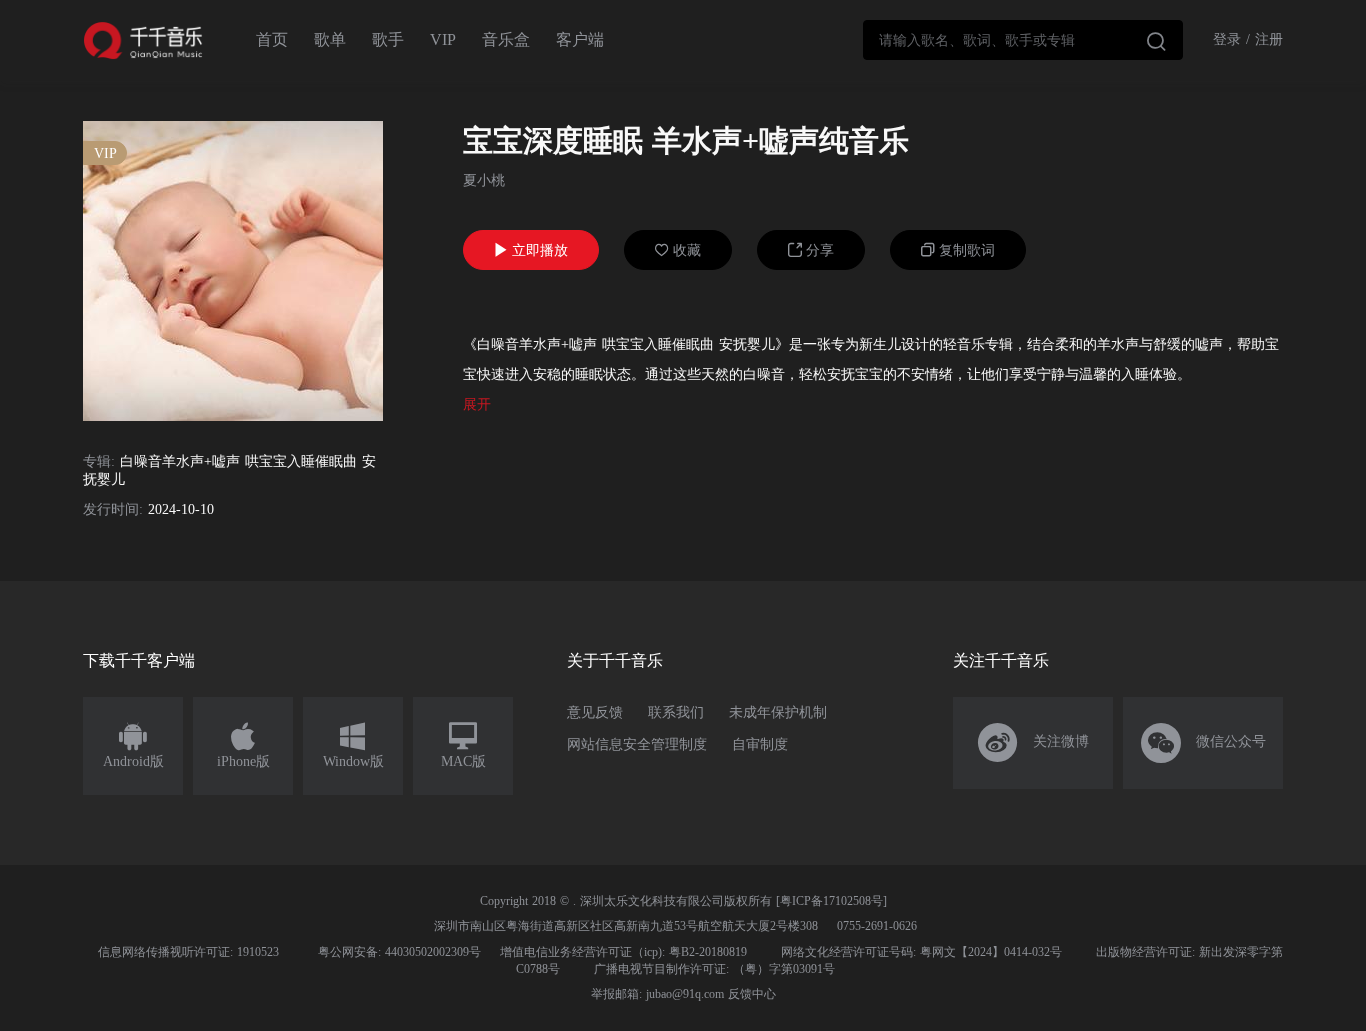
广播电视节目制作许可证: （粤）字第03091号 (714, 969)
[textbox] (1023, 40)
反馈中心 (752, 994)
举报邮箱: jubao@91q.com (657, 994)
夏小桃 (484, 180)
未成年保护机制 (778, 712)
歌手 (388, 39)
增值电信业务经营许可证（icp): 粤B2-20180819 (623, 952)
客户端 (580, 39)
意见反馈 (595, 712)
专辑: (99, 461)
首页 (272, 39)
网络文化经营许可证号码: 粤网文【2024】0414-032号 (921, 952)
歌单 (330, 39)
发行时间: (113, 509)
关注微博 (1033, 743)
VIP (443, 39)
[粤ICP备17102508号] (831, 901)
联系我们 (676, 712)
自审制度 (760, 744)
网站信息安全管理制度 (637, 744)
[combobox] (1023, 40)
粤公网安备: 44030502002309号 (399, 952)
